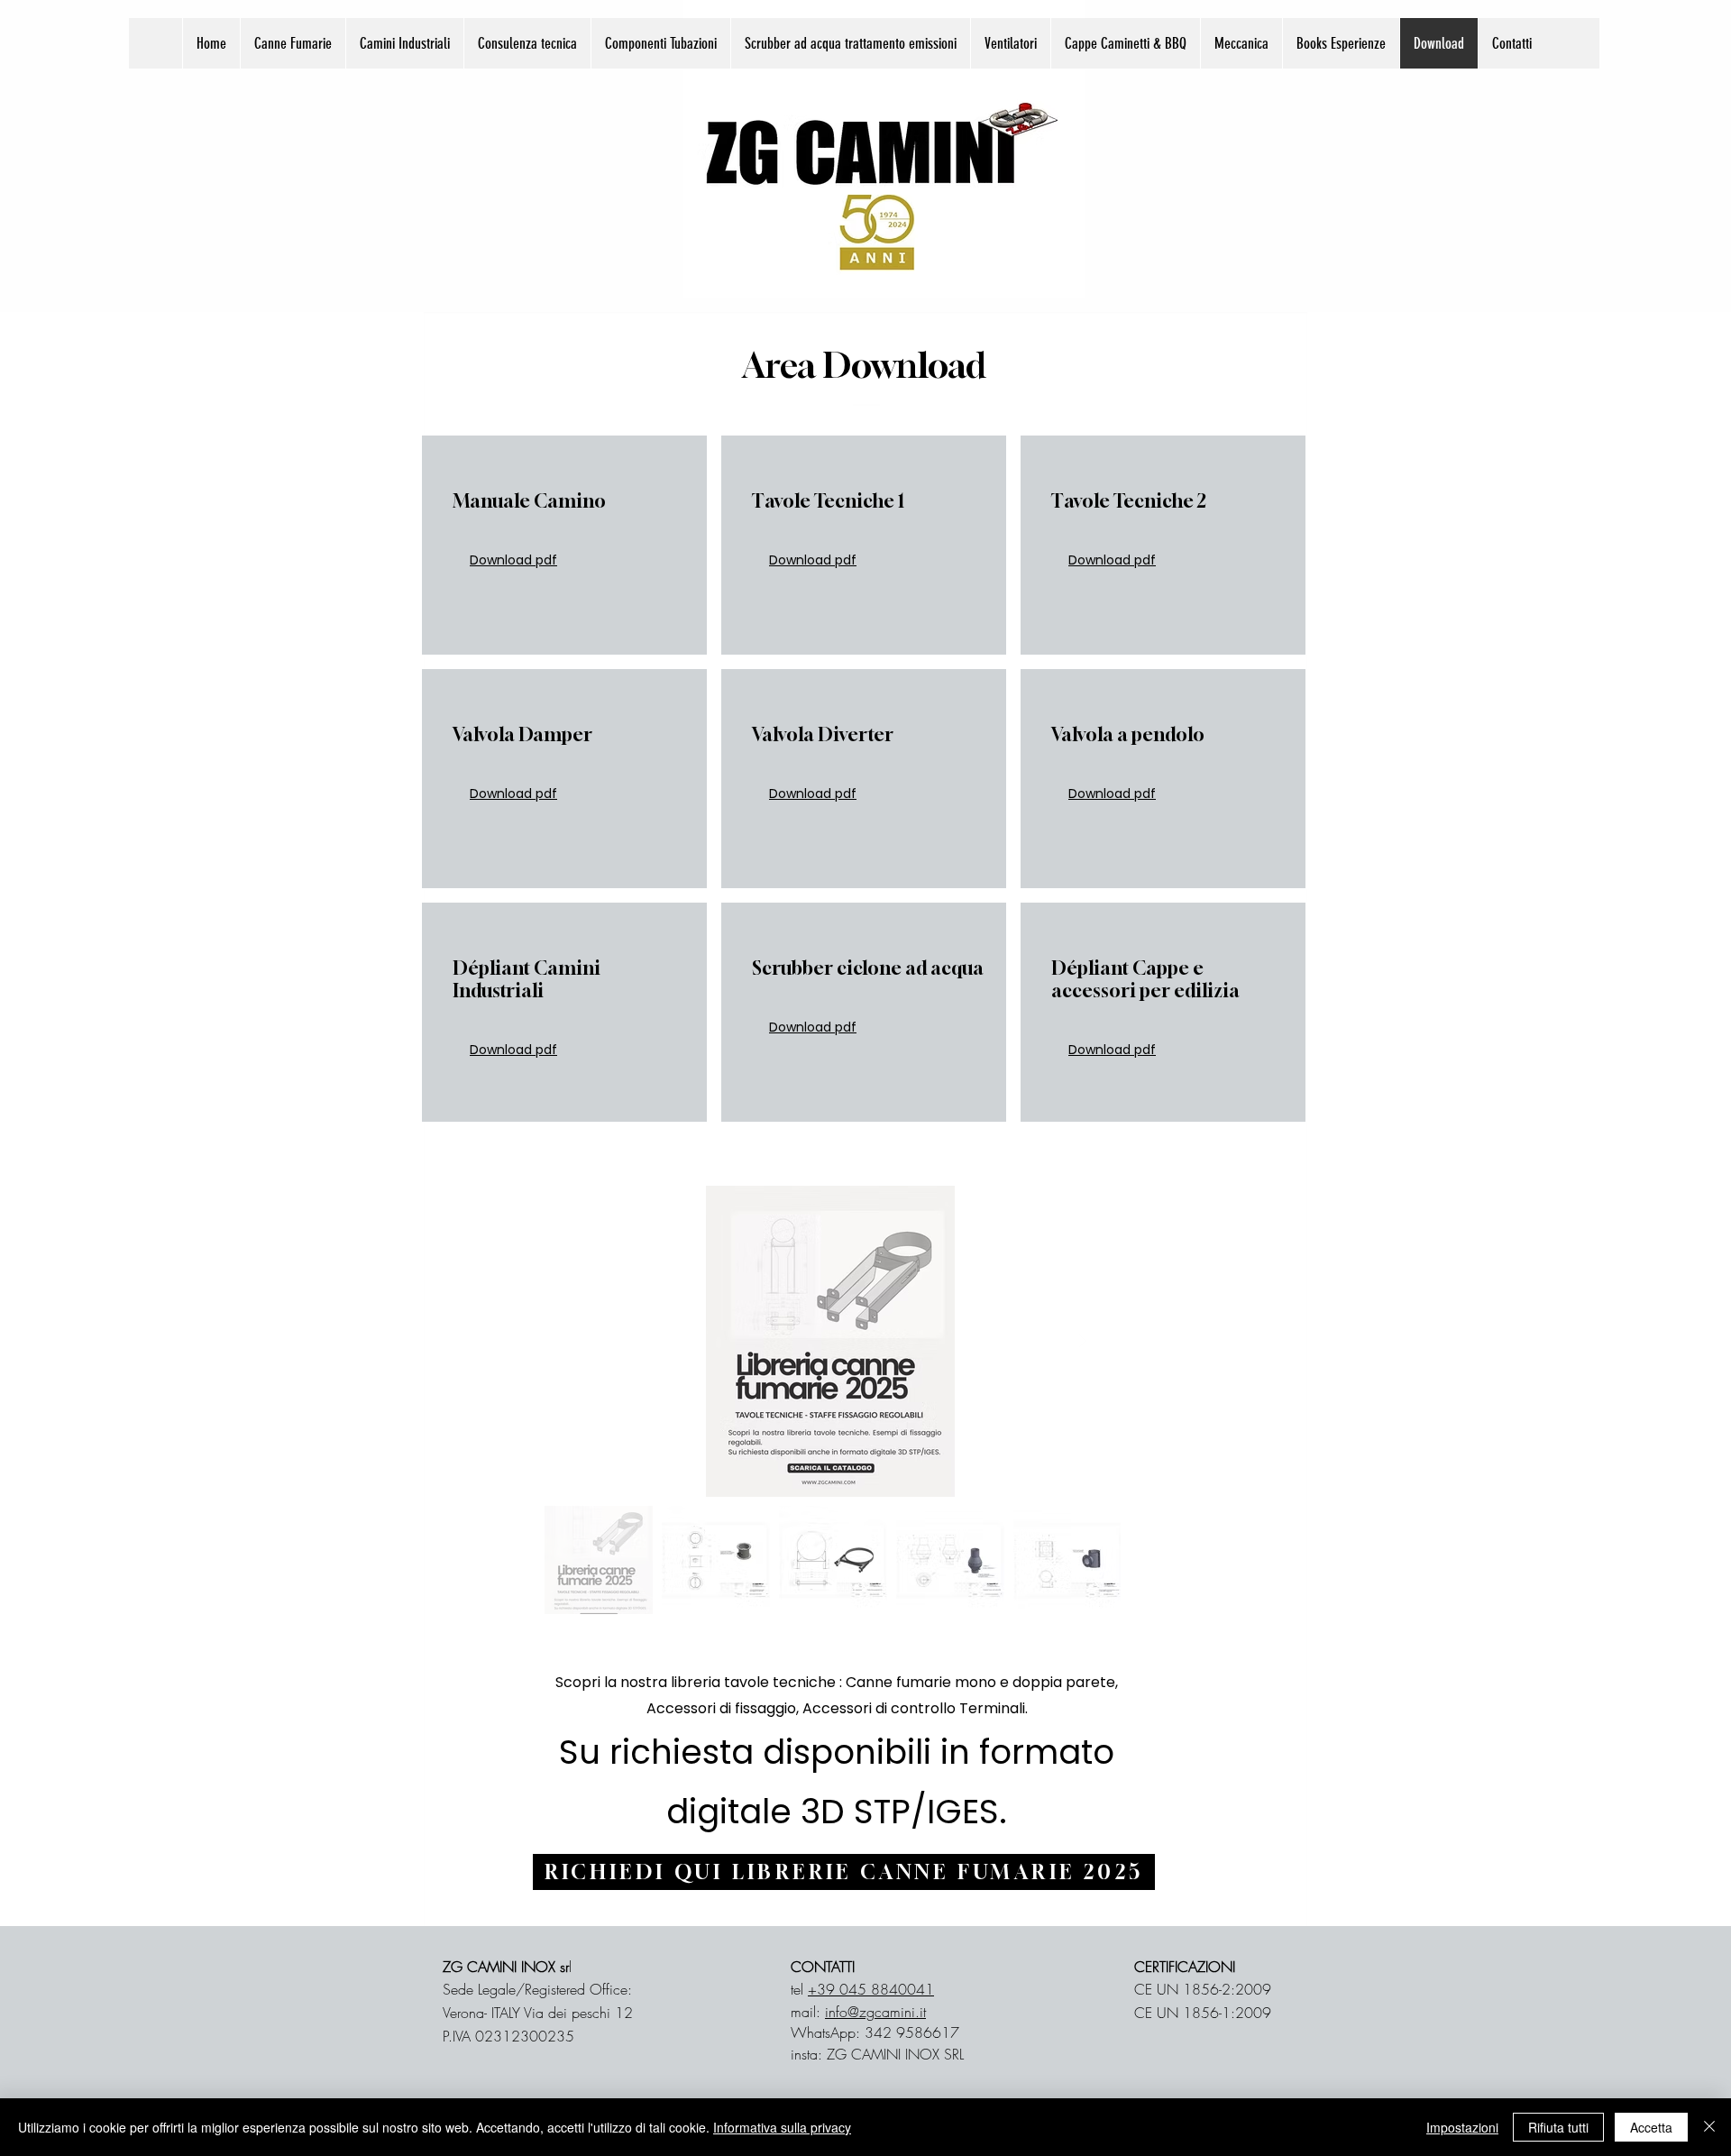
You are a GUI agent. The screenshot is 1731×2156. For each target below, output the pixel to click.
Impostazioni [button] (1462, 2127)
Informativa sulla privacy (782, 2127)
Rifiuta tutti (1558, 2127)
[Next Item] (1082, 1342)
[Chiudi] (1709, 2127)
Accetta (1651, 2127)
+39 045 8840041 (871, 1989)
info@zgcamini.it (875, 2012)
